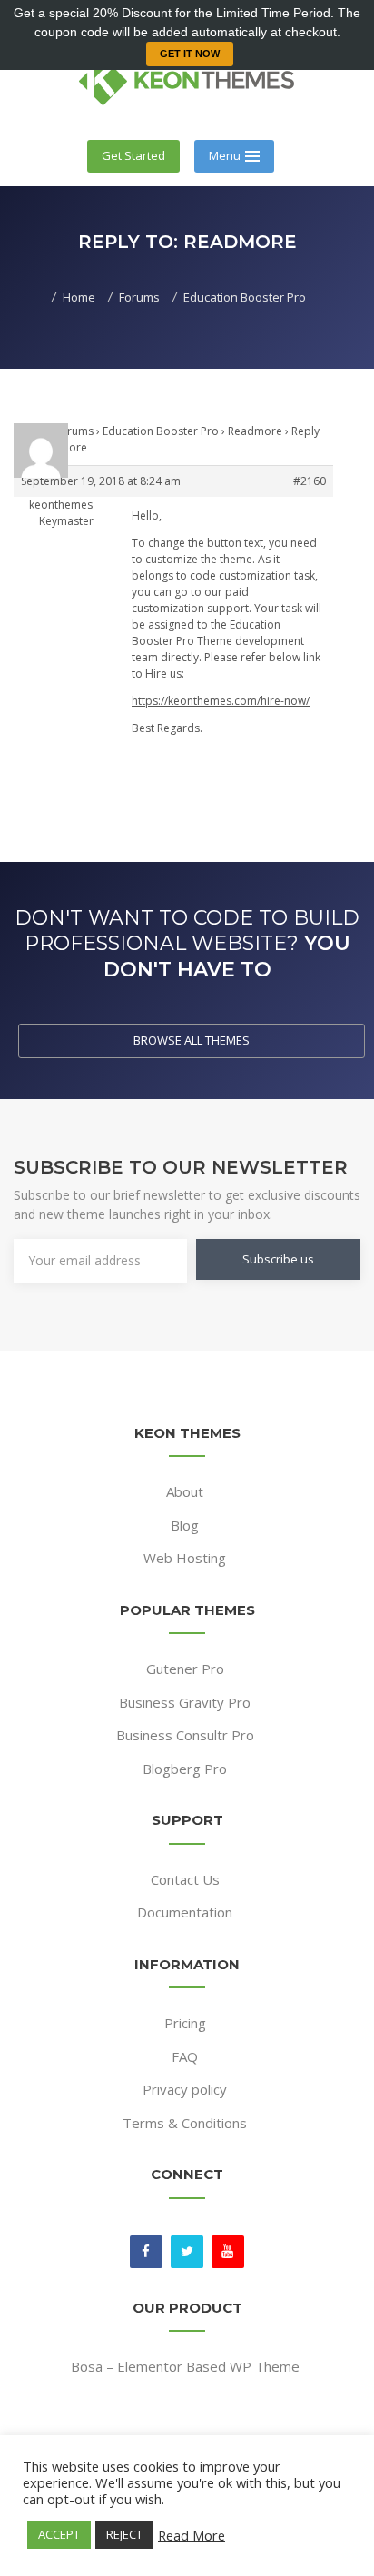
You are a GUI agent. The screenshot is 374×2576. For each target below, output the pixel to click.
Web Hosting (185, 1558)
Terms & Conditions (185, 2123)
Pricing (185, 2023)
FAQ (185, 2056)
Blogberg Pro (185, 1769)
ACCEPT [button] (59, 2534)
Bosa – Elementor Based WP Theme (185, 2366)
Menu (225, 155)
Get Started (133, 155)
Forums (74, 431)
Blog (185, 1525)
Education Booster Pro (161, 431)
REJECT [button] (124, 2534)
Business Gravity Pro (185, 1702)
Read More (192, 2535)
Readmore (255, 431)
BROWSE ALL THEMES (192, 1040)
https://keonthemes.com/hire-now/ (221, 701)
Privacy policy (185, 2089)
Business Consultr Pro (185, 1735)
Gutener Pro (185, 1669)
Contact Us (185, 1879)
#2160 (310, 481)
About (185, 1491)
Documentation (185, 1912)
